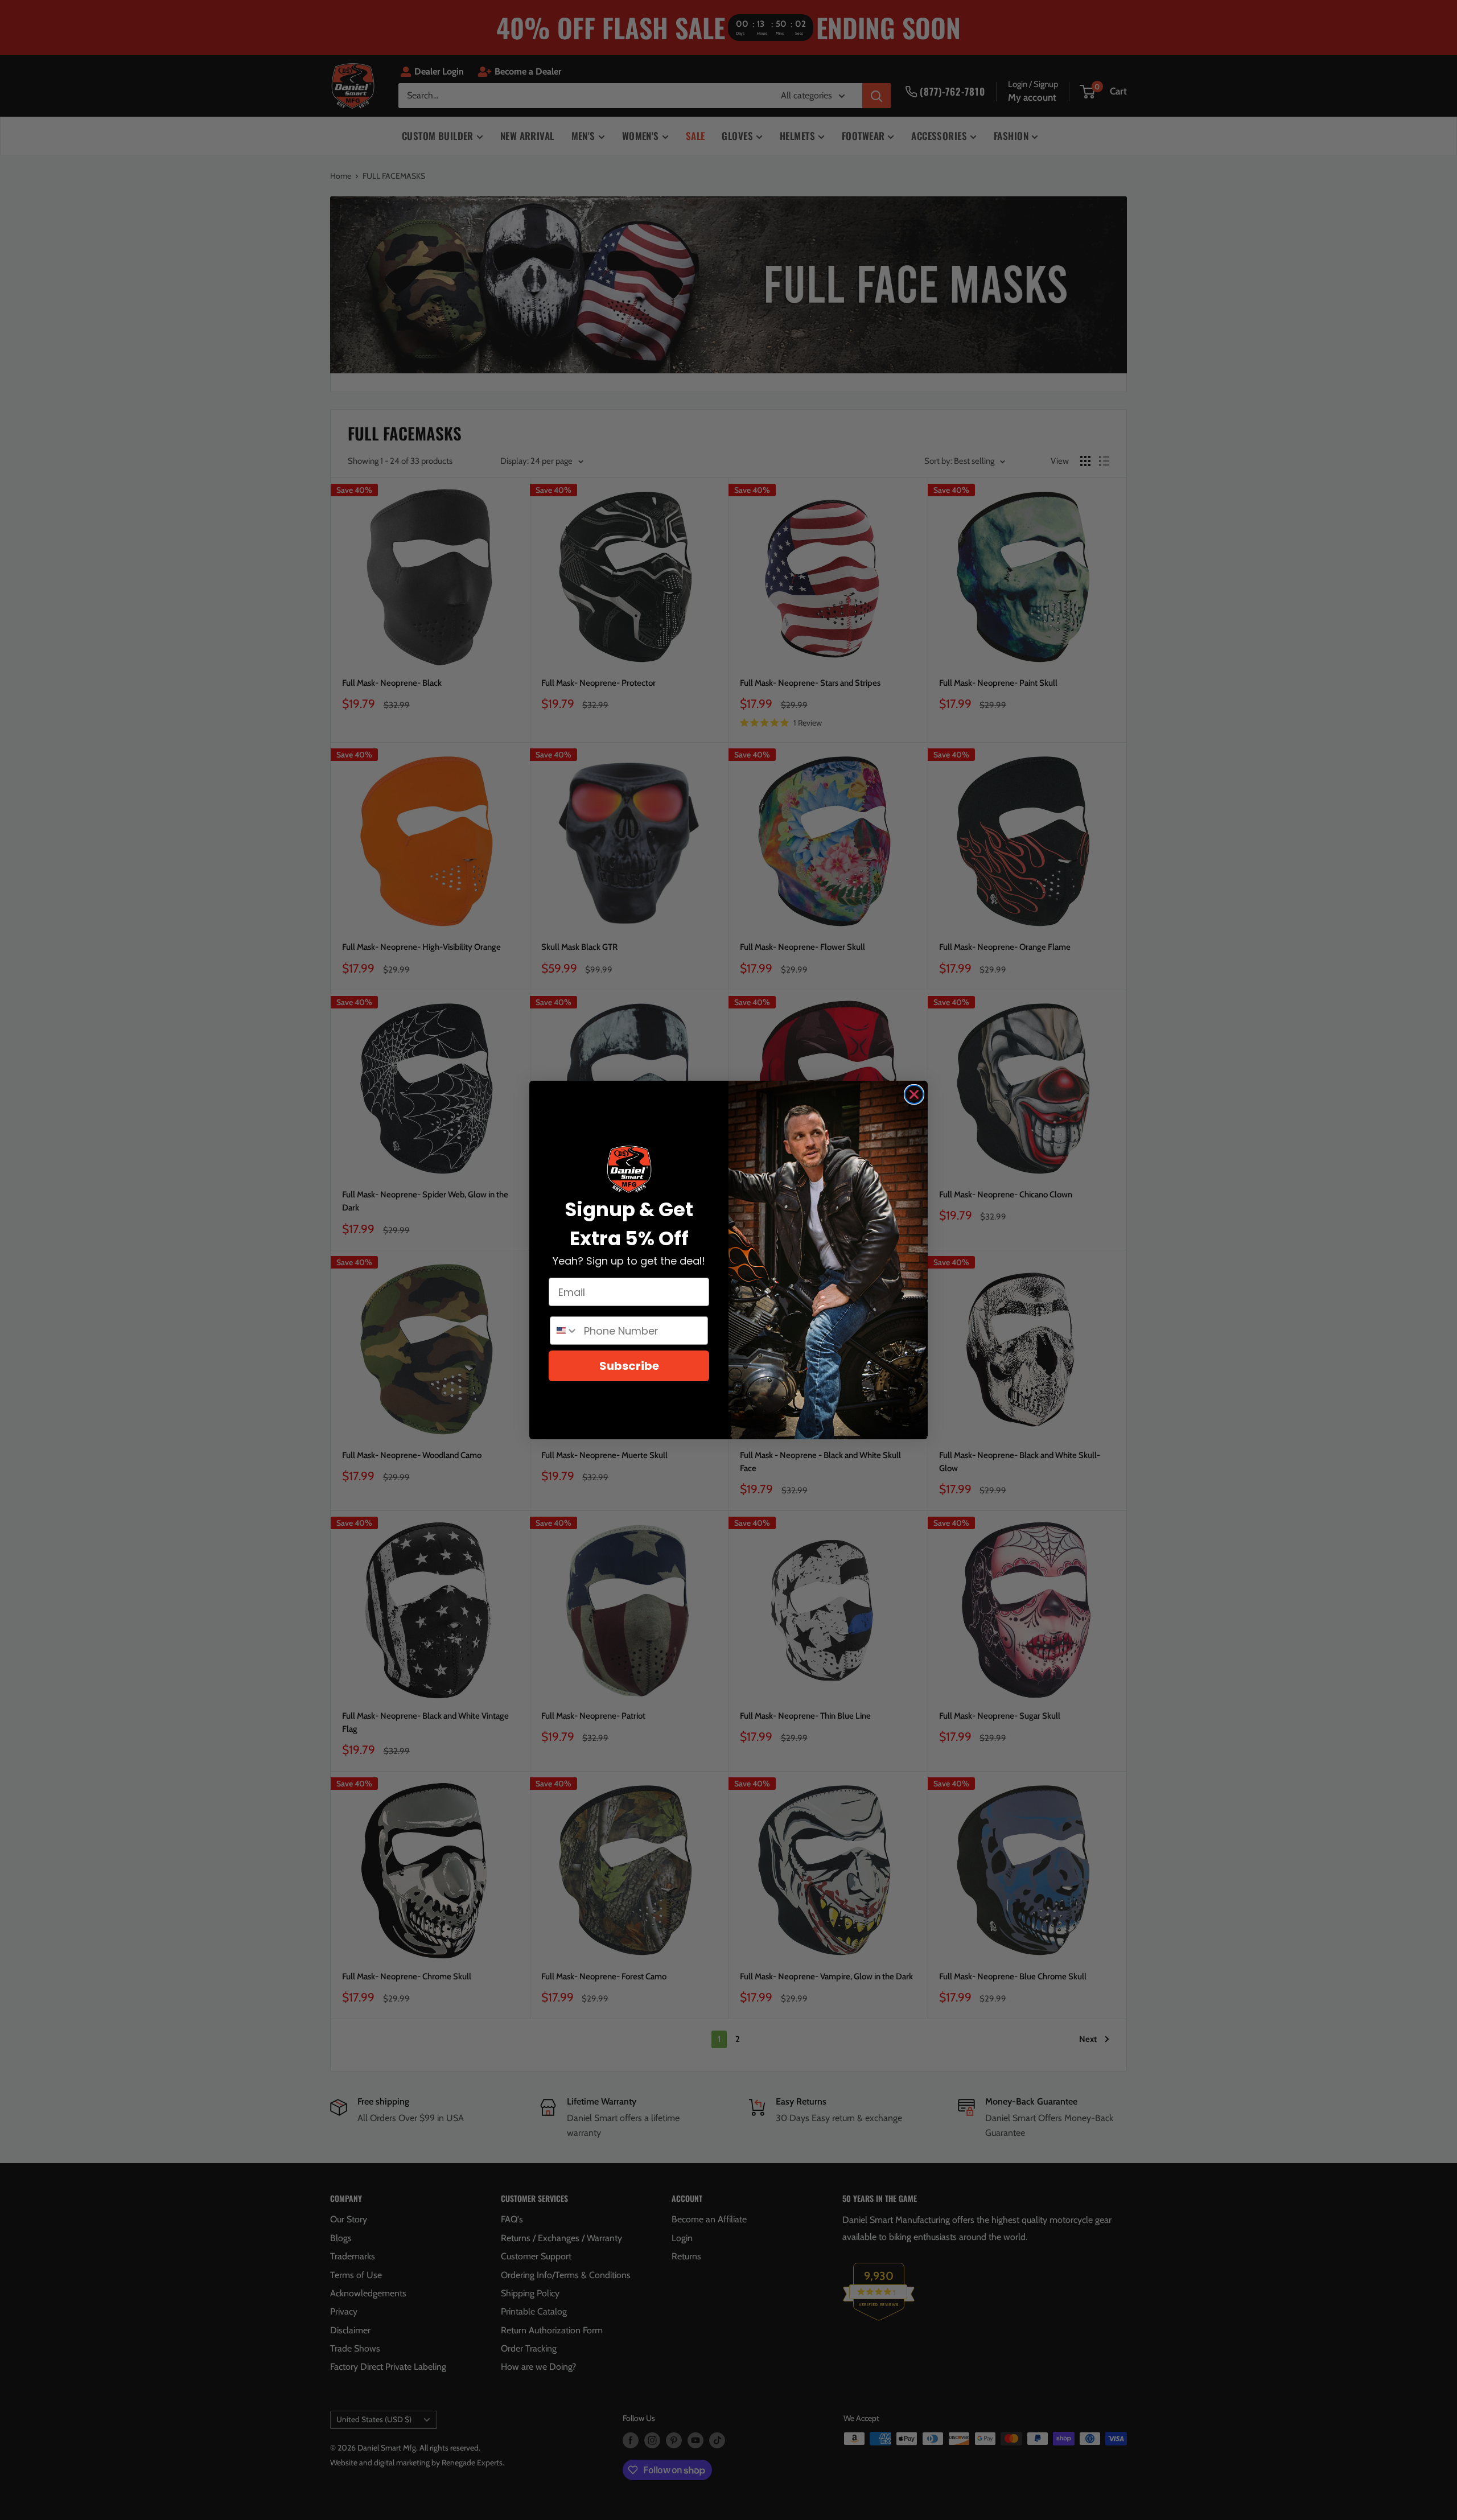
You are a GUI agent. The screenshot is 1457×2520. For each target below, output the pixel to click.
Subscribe (629, 1366)
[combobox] (564, 1331)
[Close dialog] (914, 1094)
